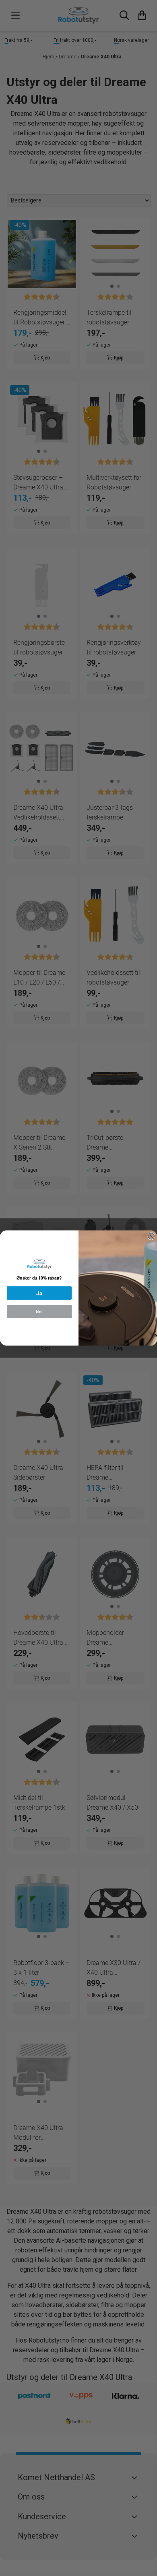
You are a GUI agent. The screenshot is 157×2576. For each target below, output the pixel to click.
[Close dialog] (151, 1236)
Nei (39, 1312)
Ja (39, 1293)
